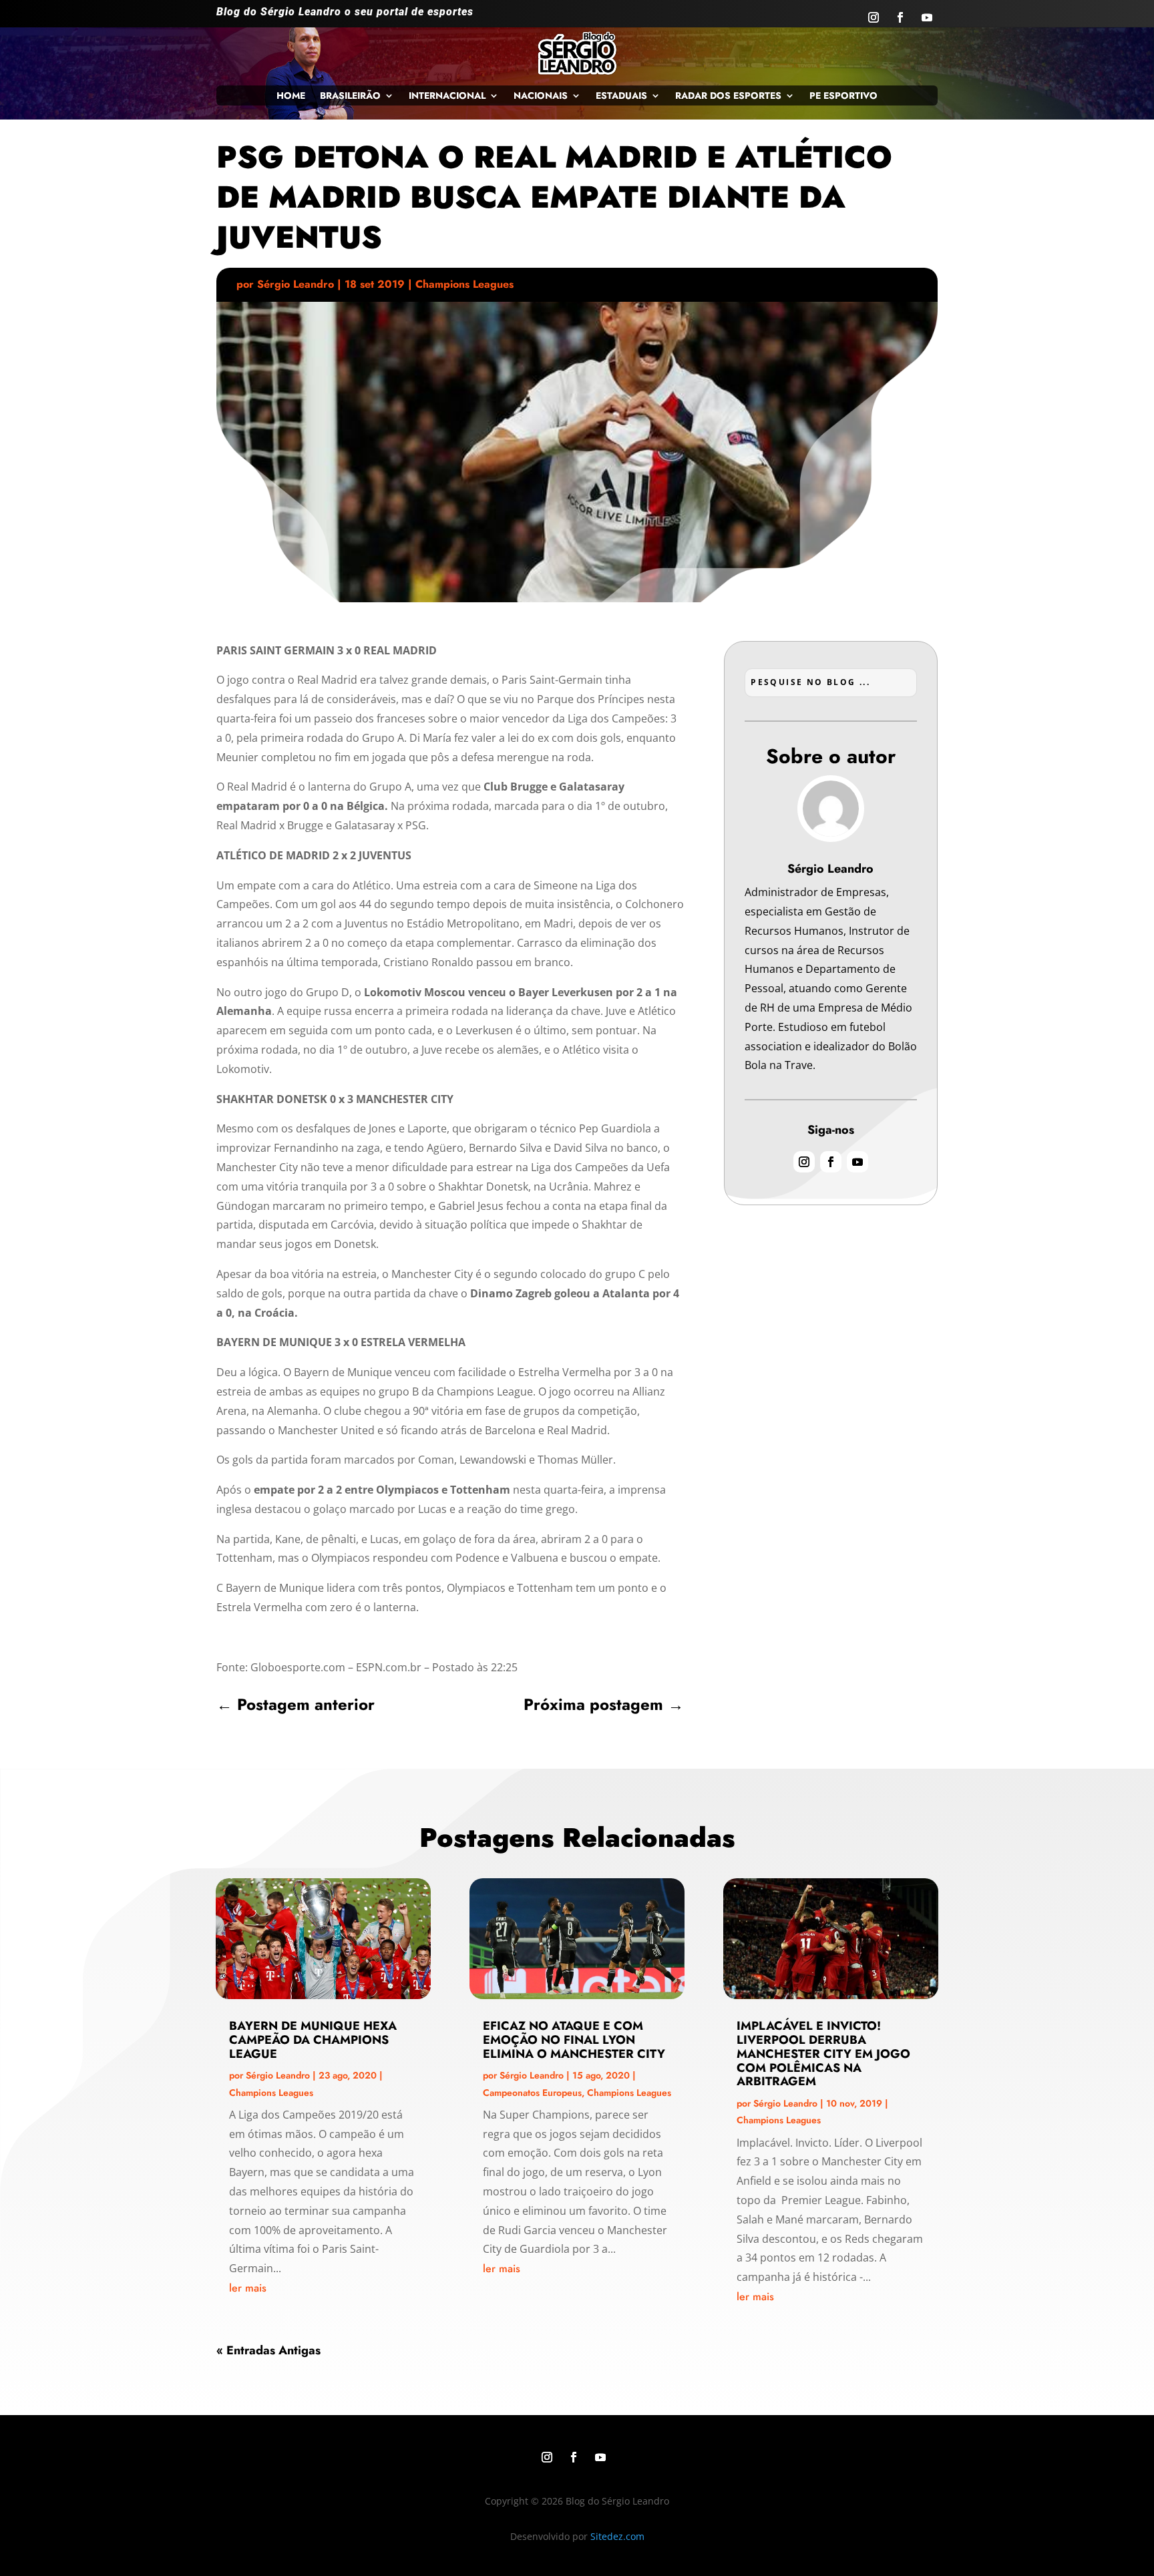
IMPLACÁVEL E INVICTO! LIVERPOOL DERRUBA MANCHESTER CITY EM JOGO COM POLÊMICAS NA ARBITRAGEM (823, 2054)
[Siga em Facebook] (900, 17)
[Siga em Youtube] (927, 17)
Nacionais (541, 96)
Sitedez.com (617, 2536)
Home (291, 96)
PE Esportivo (843, 96)
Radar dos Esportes (728, 96)
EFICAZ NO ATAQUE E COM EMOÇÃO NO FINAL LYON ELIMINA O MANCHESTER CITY (574, 2040)
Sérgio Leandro (296, 284)
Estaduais (621, 96)
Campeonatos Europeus (532, 2093)
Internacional (447, 96)
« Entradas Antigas (268, 2350)
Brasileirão (350, 96)
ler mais (248, 2288)
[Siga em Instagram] (874, 17)
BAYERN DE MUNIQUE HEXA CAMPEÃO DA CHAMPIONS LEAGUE (313, 2040)
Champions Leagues (464, 284)
